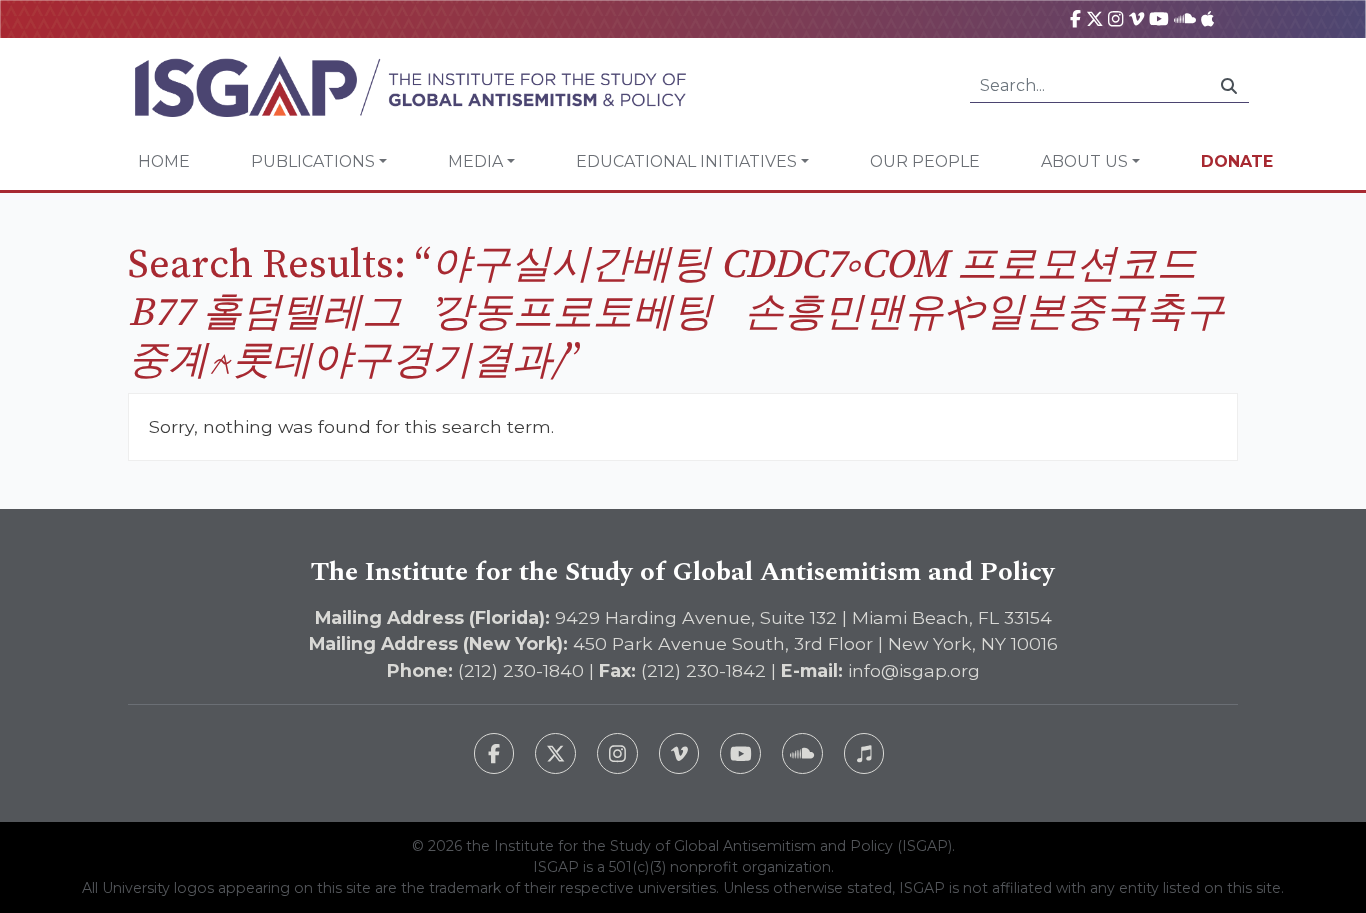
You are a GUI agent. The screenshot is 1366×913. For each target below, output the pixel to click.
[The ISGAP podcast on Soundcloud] (802, 753)
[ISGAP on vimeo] (1136, 18)
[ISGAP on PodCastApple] (1207, 18)
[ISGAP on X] (1095, 18)
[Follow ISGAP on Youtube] (740, 753)
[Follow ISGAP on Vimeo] (679, 753)
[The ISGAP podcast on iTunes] (864, 753)
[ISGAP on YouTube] (1159, 18)
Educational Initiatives (686, 161)
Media (475, 161)
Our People (925, 161)
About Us (1084, 161)
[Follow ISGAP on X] (555, 753)
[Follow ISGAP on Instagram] (617, 753)
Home (164, 161)
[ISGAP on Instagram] (1115, 18)
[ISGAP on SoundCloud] (1185, 18)
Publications (313, 161)
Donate (1237, 161)
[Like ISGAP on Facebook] (494, 753)
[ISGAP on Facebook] (1075, 18)
